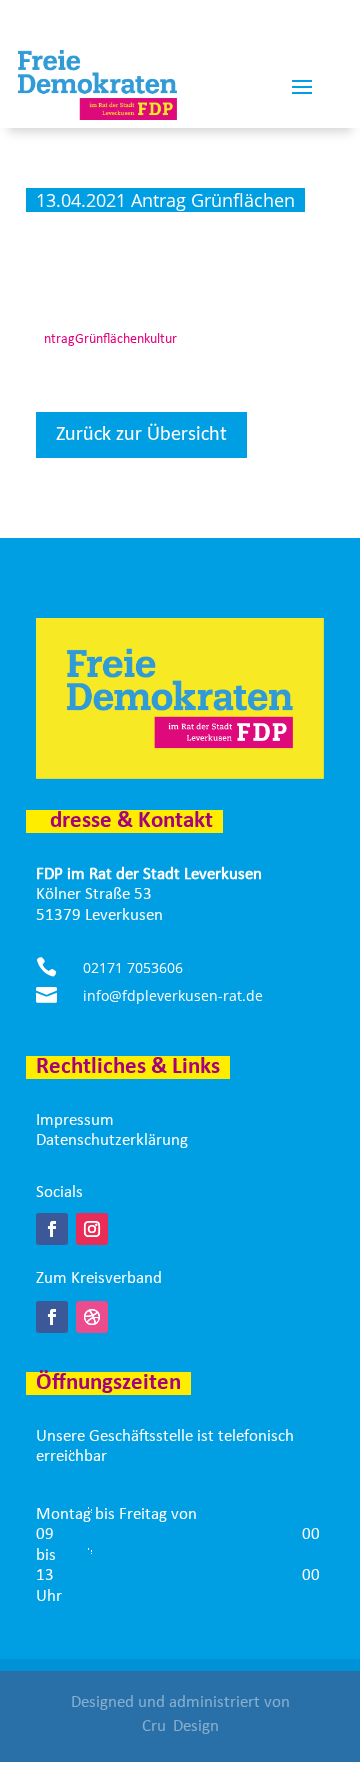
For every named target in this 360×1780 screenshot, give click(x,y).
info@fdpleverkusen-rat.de (173, 995)
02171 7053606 (133, 967)
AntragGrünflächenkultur (106, 339)
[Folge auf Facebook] (52, 1229)
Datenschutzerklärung (112, 1140)
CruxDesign (180, 1726)
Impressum (75, 1120)
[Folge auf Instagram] (92, 1229)
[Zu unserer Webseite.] (92, 1317)
